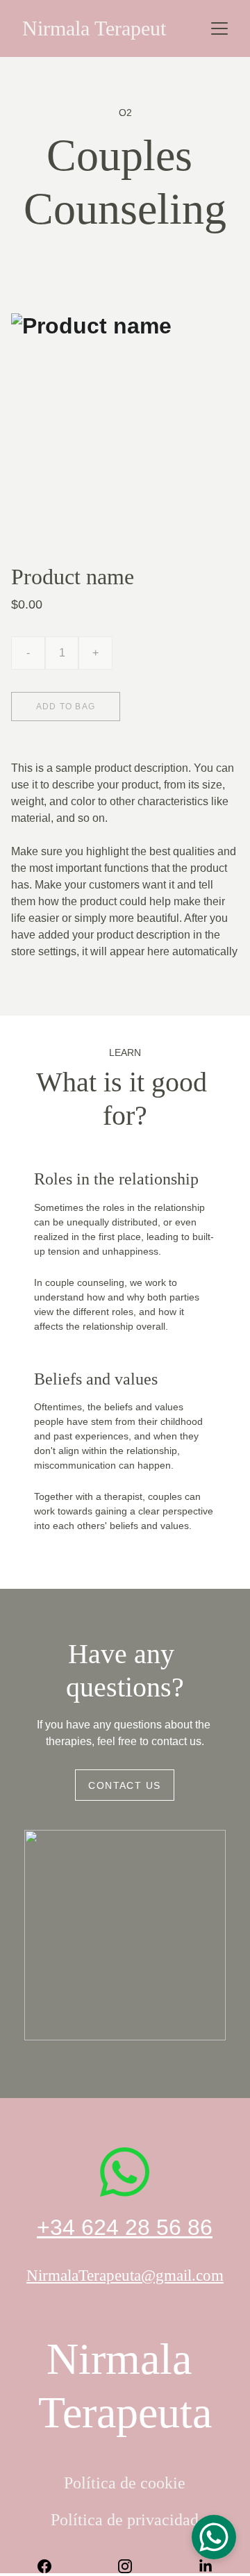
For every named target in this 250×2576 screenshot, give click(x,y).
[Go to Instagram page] (132, 2566)
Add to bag (66, 707)
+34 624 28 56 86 (125, 2227)
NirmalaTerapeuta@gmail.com (125, 2276)
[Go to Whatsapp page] (125, 2172)
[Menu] (219, 28)
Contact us (124, 1785)
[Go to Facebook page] (51, 2566)
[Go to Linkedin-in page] (206, 2566)
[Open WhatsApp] (214, 2537)
